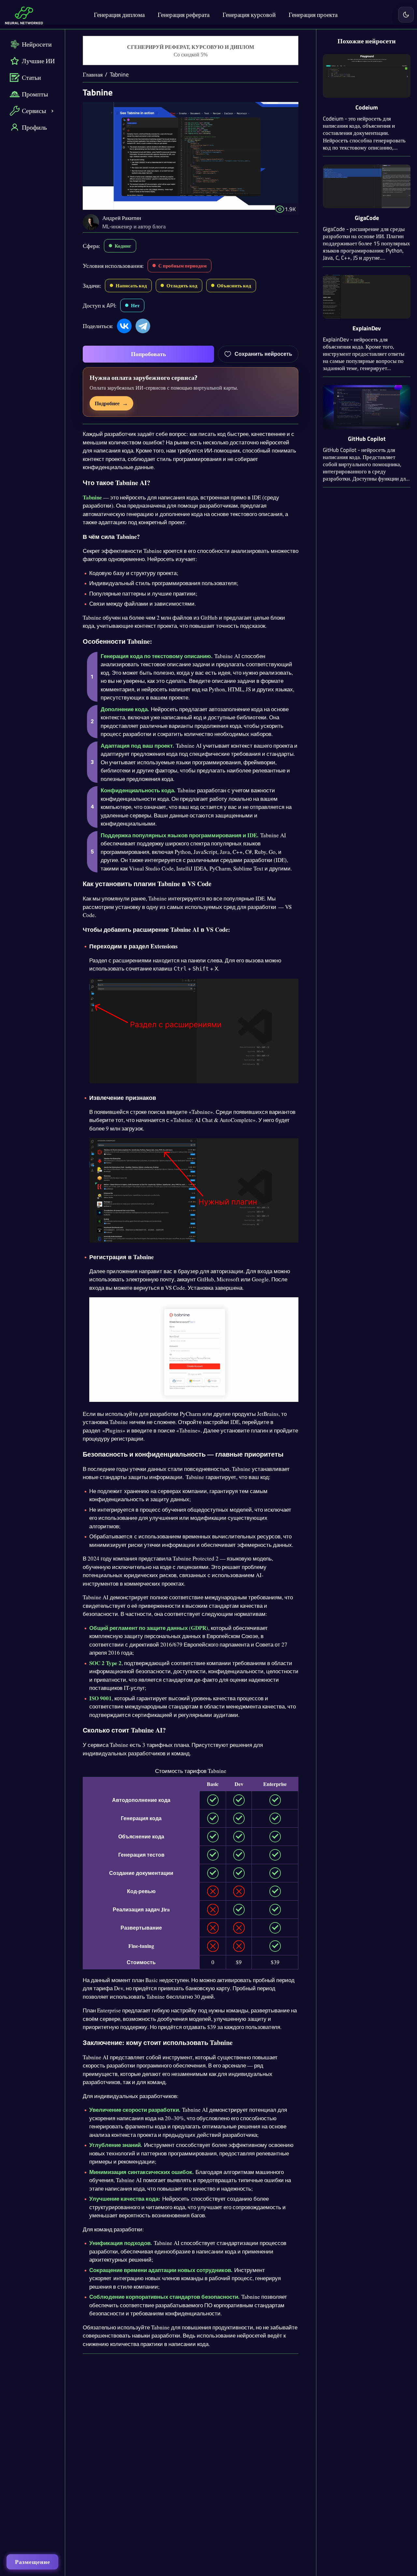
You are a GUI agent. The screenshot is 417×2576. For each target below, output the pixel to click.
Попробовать (149, 354)
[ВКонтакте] (124, 326)
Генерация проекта (313, 14)
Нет (135, 305)
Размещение (33, 2562)
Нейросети (37, 44)
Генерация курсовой (249, 14)
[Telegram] (143, 326)
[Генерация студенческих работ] (191, 51)
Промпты (35, 94)
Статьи (31, 77)
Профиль (34, 127)
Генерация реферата (184, 14)
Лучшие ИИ (38, 61)
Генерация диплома (119, 14)
